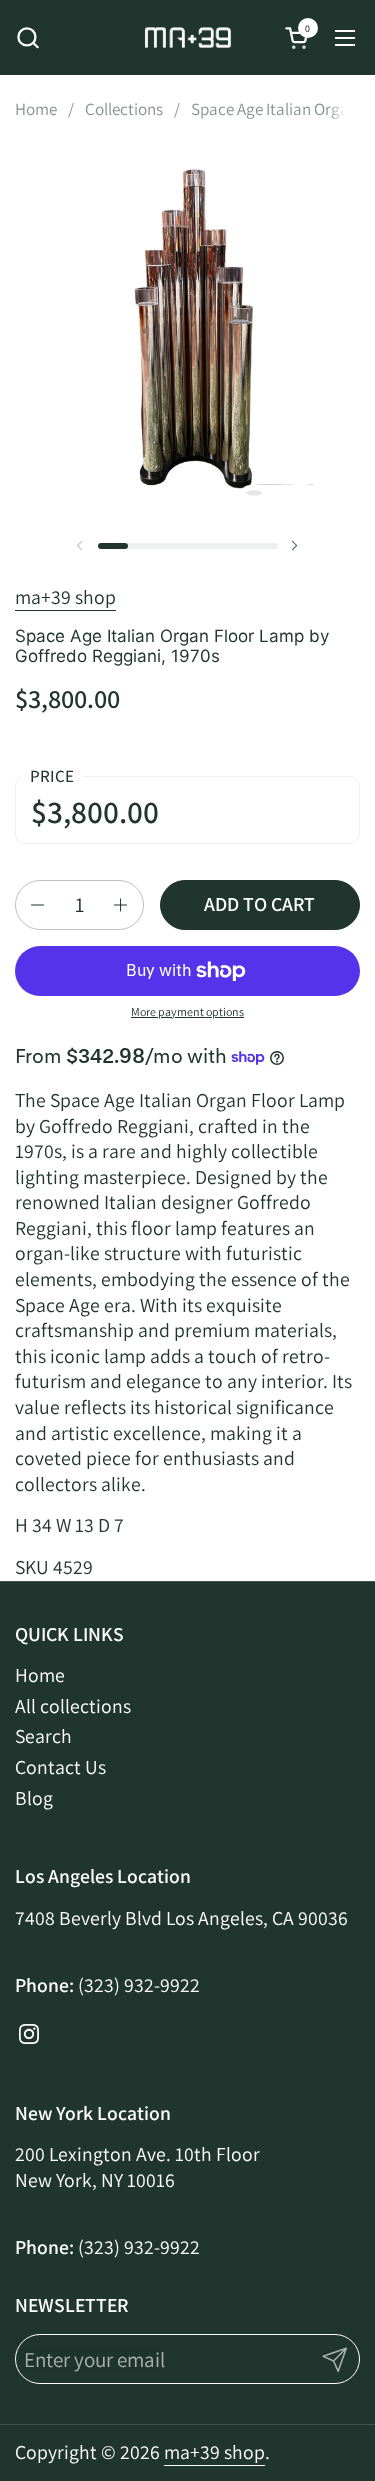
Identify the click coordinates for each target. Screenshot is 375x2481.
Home (40, 1675)
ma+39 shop (65, 597)
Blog (34, 1798)
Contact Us (60, 1767)
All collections (73, 1706)
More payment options (187, 1011)
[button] (27, 37)
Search (43, 1736)
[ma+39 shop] (187, 37)
